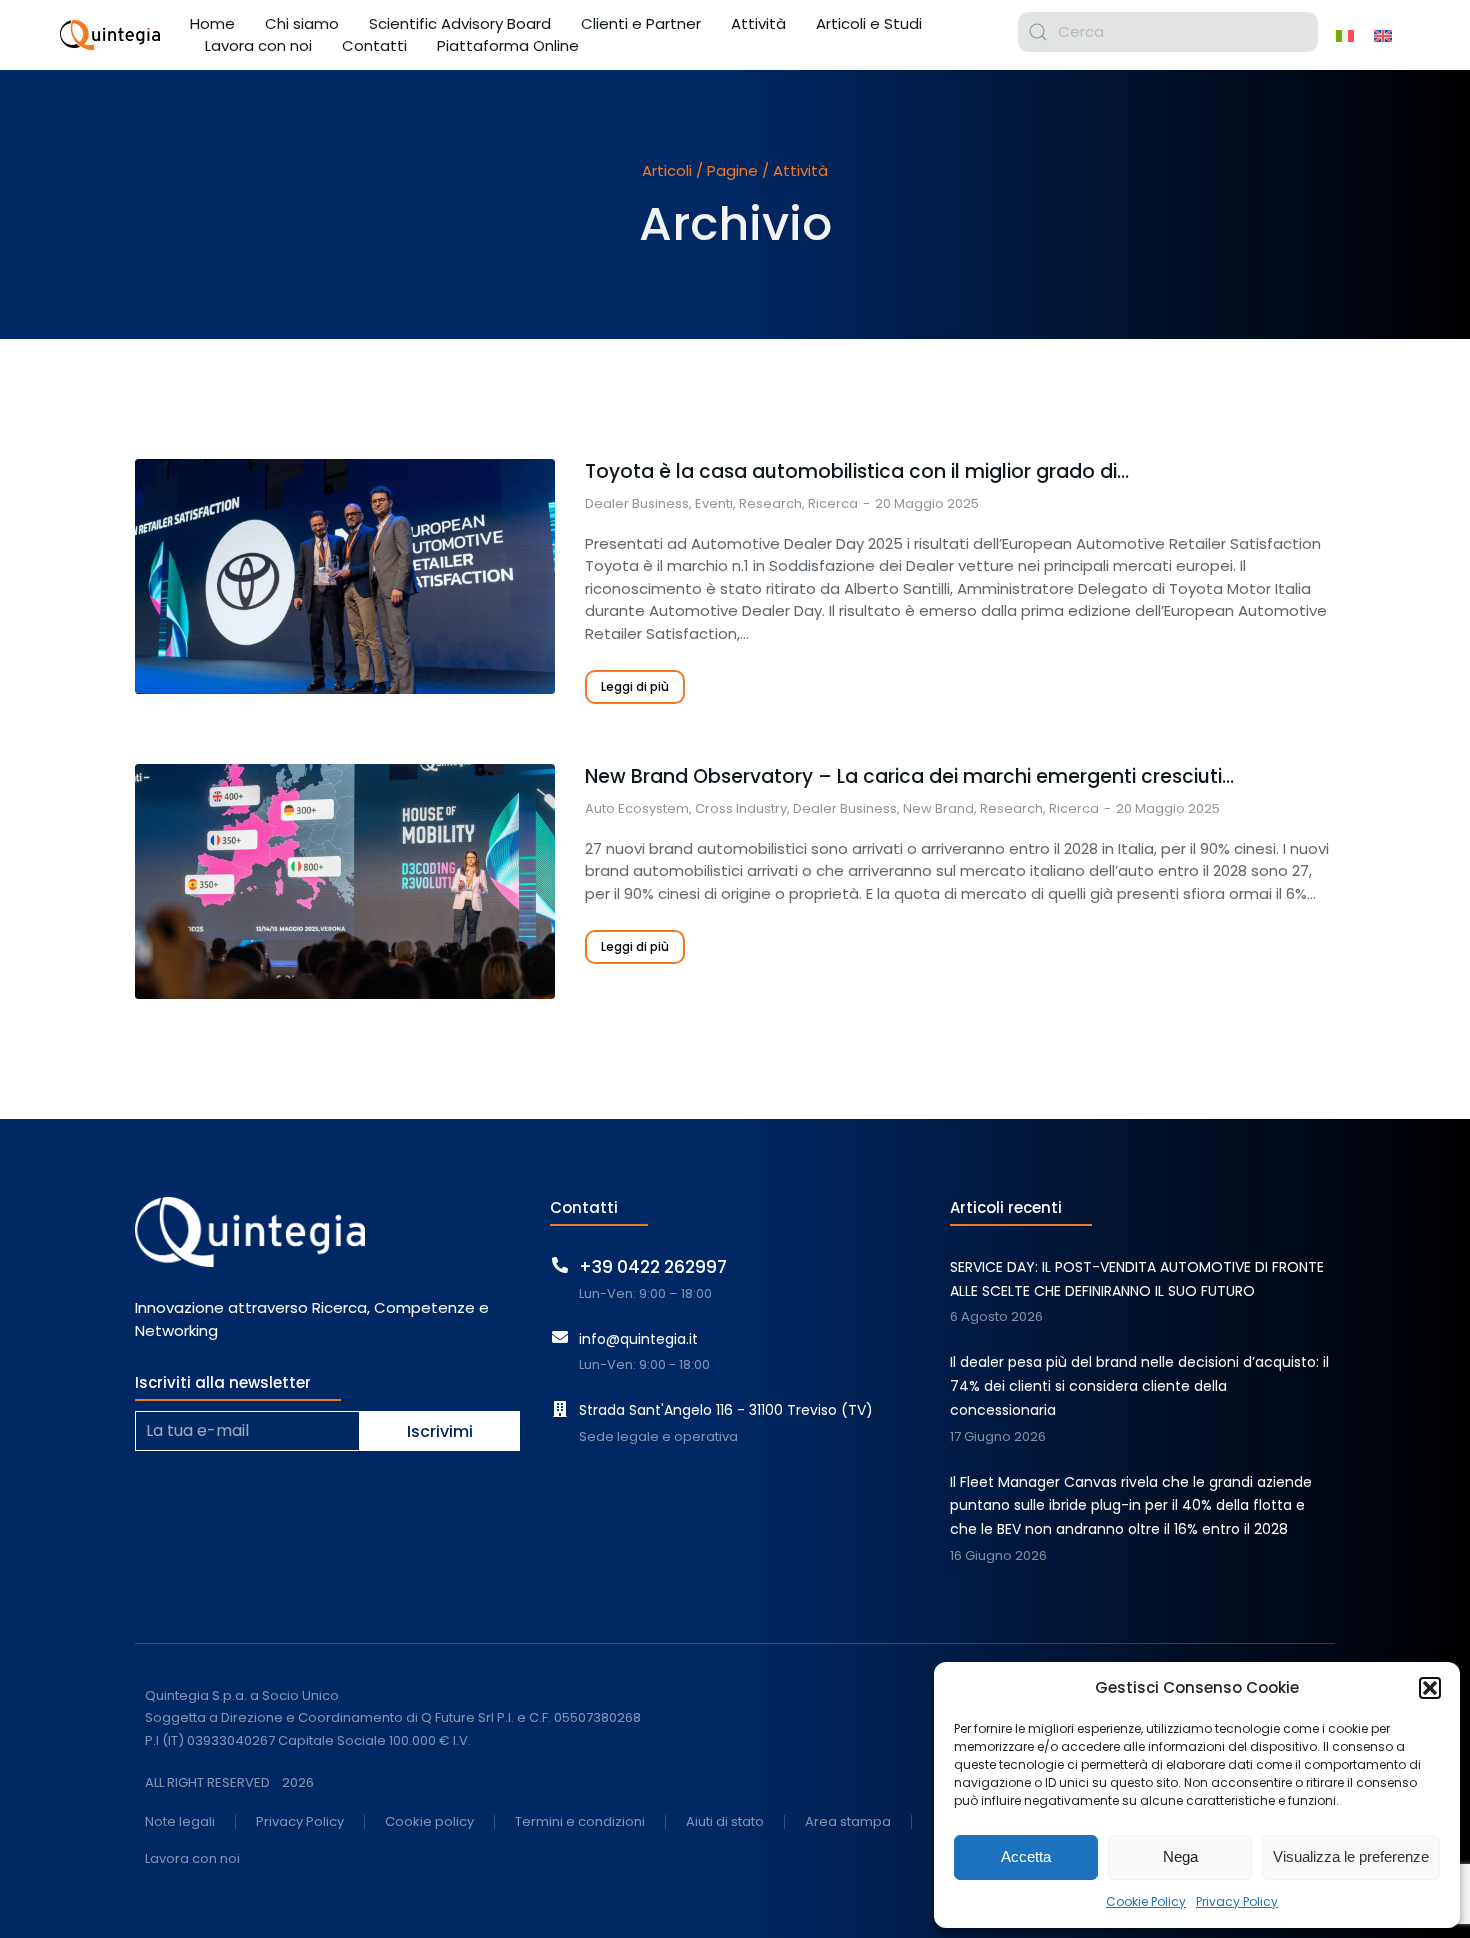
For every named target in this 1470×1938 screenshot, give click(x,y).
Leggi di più (635, 686)
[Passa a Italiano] (1345, 35)
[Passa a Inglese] (1383, 35)
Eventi (714, 503)
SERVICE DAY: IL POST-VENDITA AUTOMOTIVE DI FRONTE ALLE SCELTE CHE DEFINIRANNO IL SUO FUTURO (1137, 1279)
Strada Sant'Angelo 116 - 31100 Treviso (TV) (726, 1410)
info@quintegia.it (638, 1339)
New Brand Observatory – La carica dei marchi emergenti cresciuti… (909, 777)
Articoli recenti (1006, 1207)
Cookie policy (429, 1822)
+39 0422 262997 (653, 1267)
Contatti (584, 1207)
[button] (1430, 1688)
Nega (1180, 1856)
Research (770, 503)
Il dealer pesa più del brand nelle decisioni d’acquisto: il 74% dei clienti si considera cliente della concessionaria (1139, 1386)
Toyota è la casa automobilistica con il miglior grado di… (857, 472)
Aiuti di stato (725, 1822)
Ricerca (833, 503)
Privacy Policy (1237, 1901)
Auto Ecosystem (637, 808)
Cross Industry (741, 808)
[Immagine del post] (345, 576)
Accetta (1026, 1856)
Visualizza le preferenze (1351, 1856)
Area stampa (848, 1822)
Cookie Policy (1146, 1901)
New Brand (938, 808)
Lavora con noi (192, 1859)
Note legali (180, 1822)
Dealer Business (637, 503)
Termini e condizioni (580, 1822)
